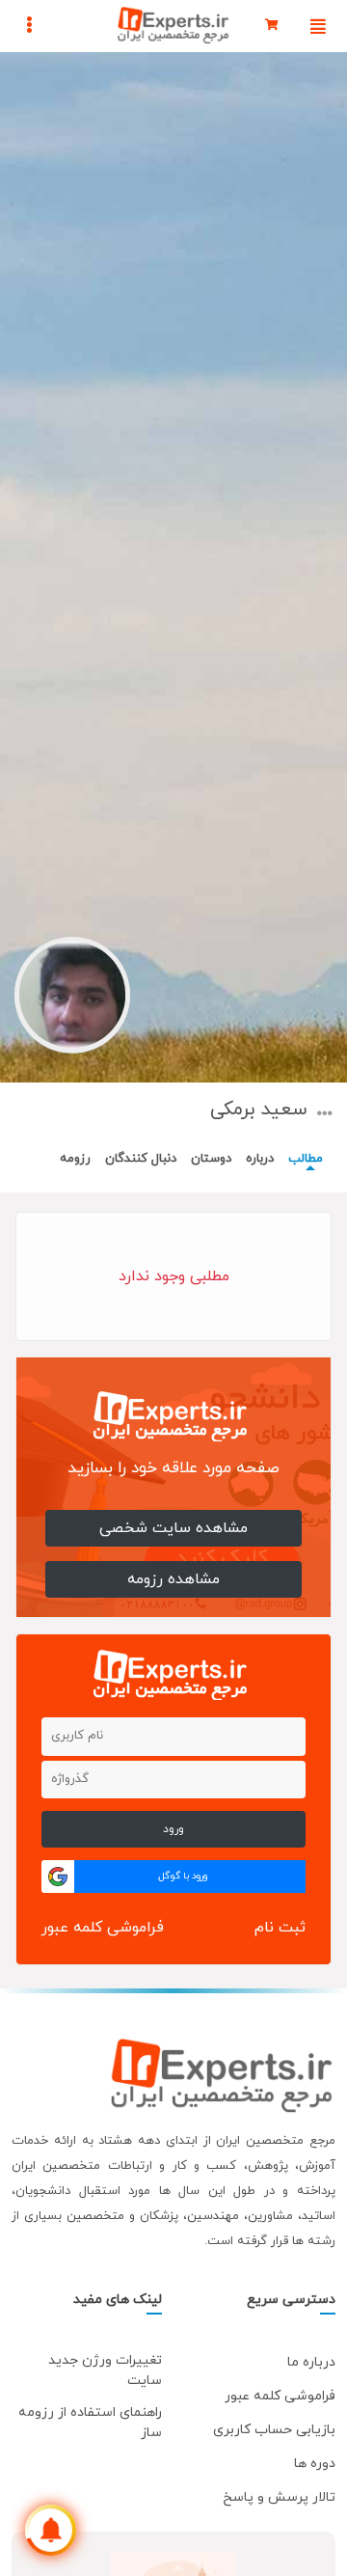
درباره (260, 1159)
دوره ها (315, 2464)
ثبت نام (280, 1928)
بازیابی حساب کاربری (274, 2430)
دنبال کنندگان (141, 1159)
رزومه (75, 1159)
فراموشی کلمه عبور (103, 1928)
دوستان (211, 1159)
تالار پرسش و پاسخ (279, 2497)
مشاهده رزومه (173, 1579)
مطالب (306, 1159)
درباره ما (311, 2362)
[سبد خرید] (272, 26)
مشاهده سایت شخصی (173, 1528)
